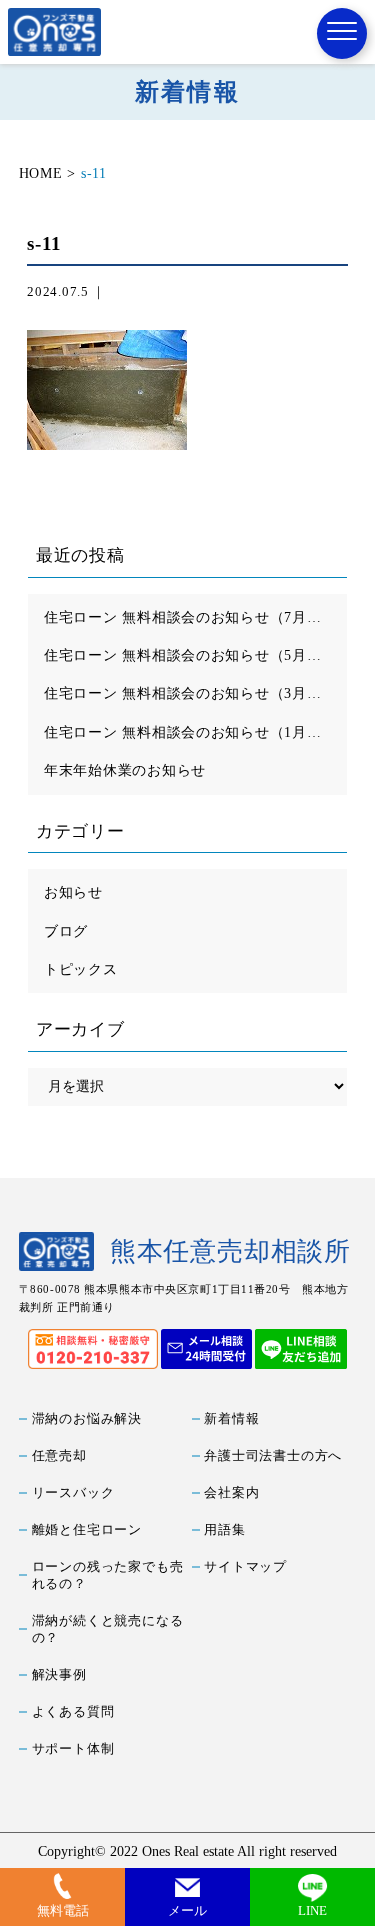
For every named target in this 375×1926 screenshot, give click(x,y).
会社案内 (231, 1493)
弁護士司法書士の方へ (273, 1456)
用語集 (224, 1530)
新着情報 (231, 1419)
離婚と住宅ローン (87, 1530)
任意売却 (59, 1456)
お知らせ (73, 892)
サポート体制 (73, 1749)
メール (187, 1911)
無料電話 (63, 1911)
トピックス (81, 969)
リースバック (73, 1493)
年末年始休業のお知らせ (125, 770)
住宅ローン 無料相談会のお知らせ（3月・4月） (195, 693)
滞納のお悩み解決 (87, 1419)
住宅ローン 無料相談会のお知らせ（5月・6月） (195, 655)
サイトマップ (245, 1567)
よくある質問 (73, 1712)
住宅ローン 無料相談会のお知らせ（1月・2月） (195, 732)
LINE (312, 1911)
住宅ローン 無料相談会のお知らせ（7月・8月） (195, 617)
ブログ (66, 931)
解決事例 (59, 1675)
